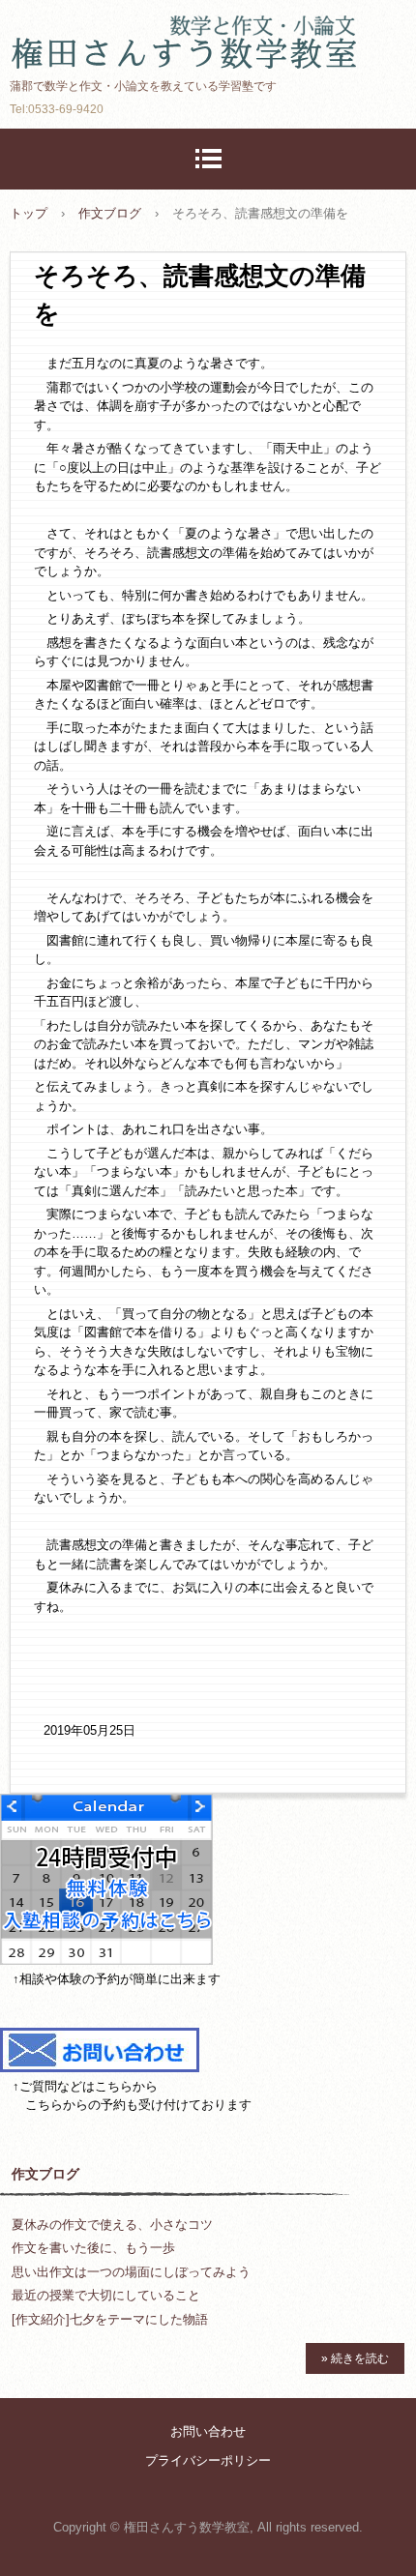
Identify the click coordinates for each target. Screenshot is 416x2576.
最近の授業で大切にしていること (106, 2295)
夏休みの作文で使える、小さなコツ (112, 2225)
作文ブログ (45, 2174)
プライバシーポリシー (208, 2460)
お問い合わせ (208, 2431)
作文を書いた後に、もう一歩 (93, 2248)
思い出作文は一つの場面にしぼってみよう (131, 2272)
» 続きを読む (355, 2358)
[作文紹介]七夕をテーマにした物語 (110, 2319)
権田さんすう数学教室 (208, 33)
